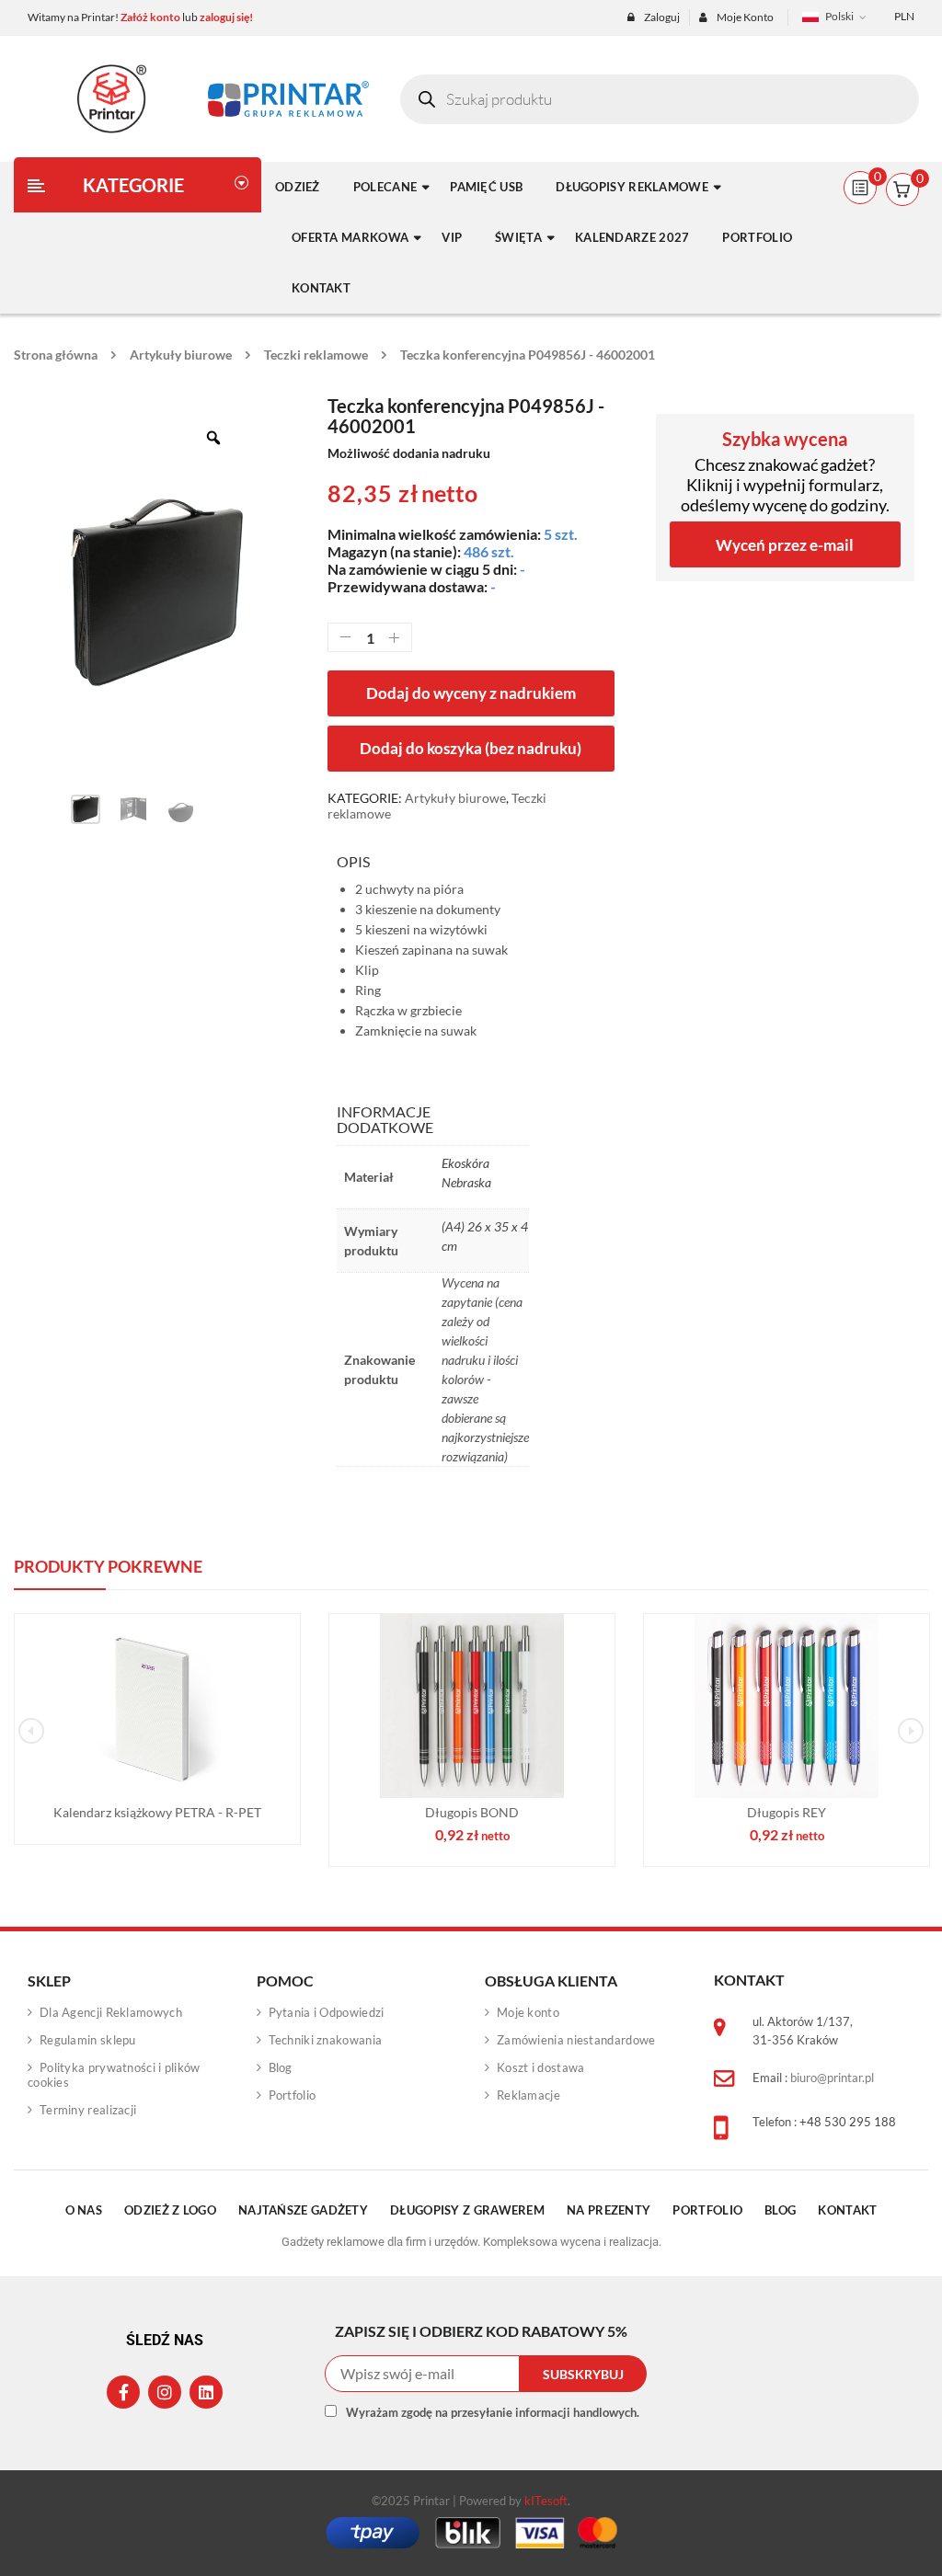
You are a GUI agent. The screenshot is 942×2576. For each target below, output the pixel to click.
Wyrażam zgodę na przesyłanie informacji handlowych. (493, 2412)
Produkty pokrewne (108, 1566)
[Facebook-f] (123, 2392)
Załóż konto (150, 17)
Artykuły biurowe (181, 355)
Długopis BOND (472, 1812)
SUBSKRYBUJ (583, 2374)
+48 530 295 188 (848, 2122)
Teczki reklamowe (316, 355)
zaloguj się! (226, 17)
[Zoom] (213, 438)
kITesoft (546, 2501)
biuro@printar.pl (832, 2078)
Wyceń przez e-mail (785, 545)
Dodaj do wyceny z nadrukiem (471, 693)
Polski (839, 16)
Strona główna (56, 355)
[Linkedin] (206, 2392)
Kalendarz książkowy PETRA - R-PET (157, 1812)
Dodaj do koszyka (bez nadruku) (471, 748)
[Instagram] (165, 2392)
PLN (904, 16)
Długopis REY (787, 1812)
